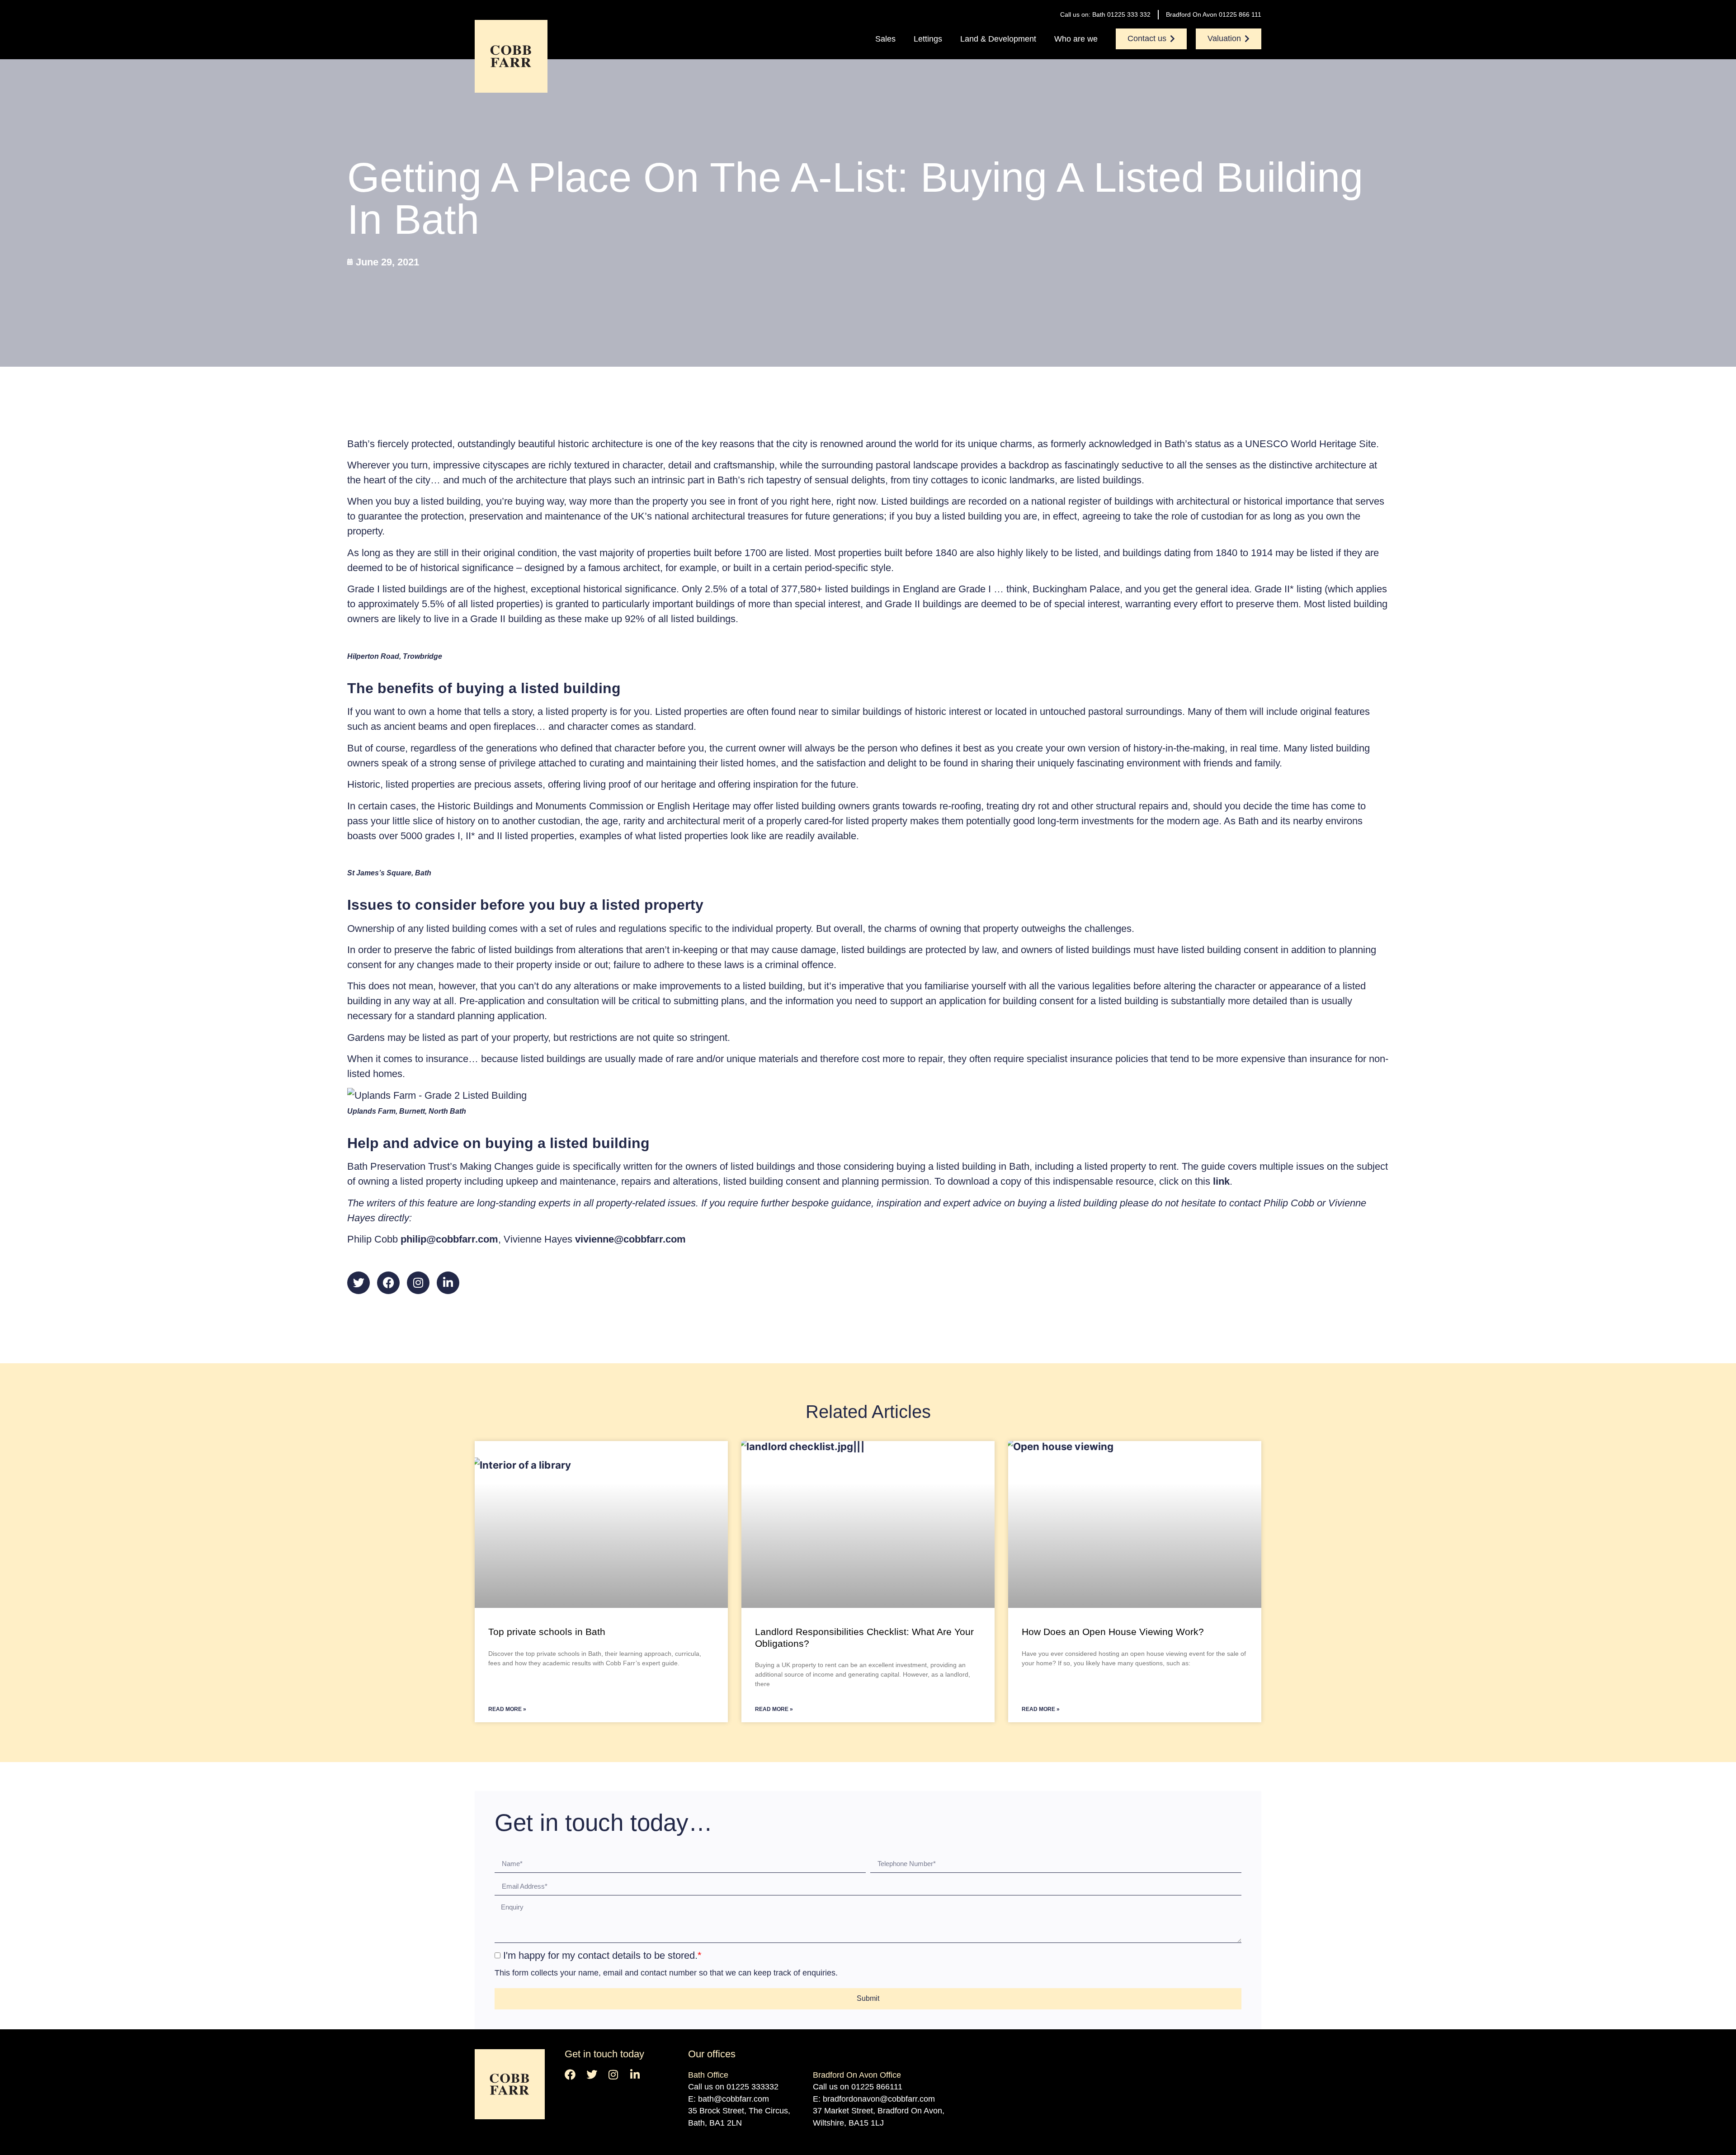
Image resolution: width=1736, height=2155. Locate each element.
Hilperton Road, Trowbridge (395, 656)
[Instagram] (418, 1283)
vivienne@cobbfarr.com (630, 1239)
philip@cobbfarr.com (449, 1239)
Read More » (507, 1709)
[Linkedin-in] (448, 1283)
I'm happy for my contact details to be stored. (602, 1955)
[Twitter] (359, 1283)
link (1221, 1181)
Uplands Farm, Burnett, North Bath (407, 1111)
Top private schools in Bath (547, 1632)
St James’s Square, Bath (389, 873)
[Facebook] (388, 1283)
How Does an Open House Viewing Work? (1113, 1632)
